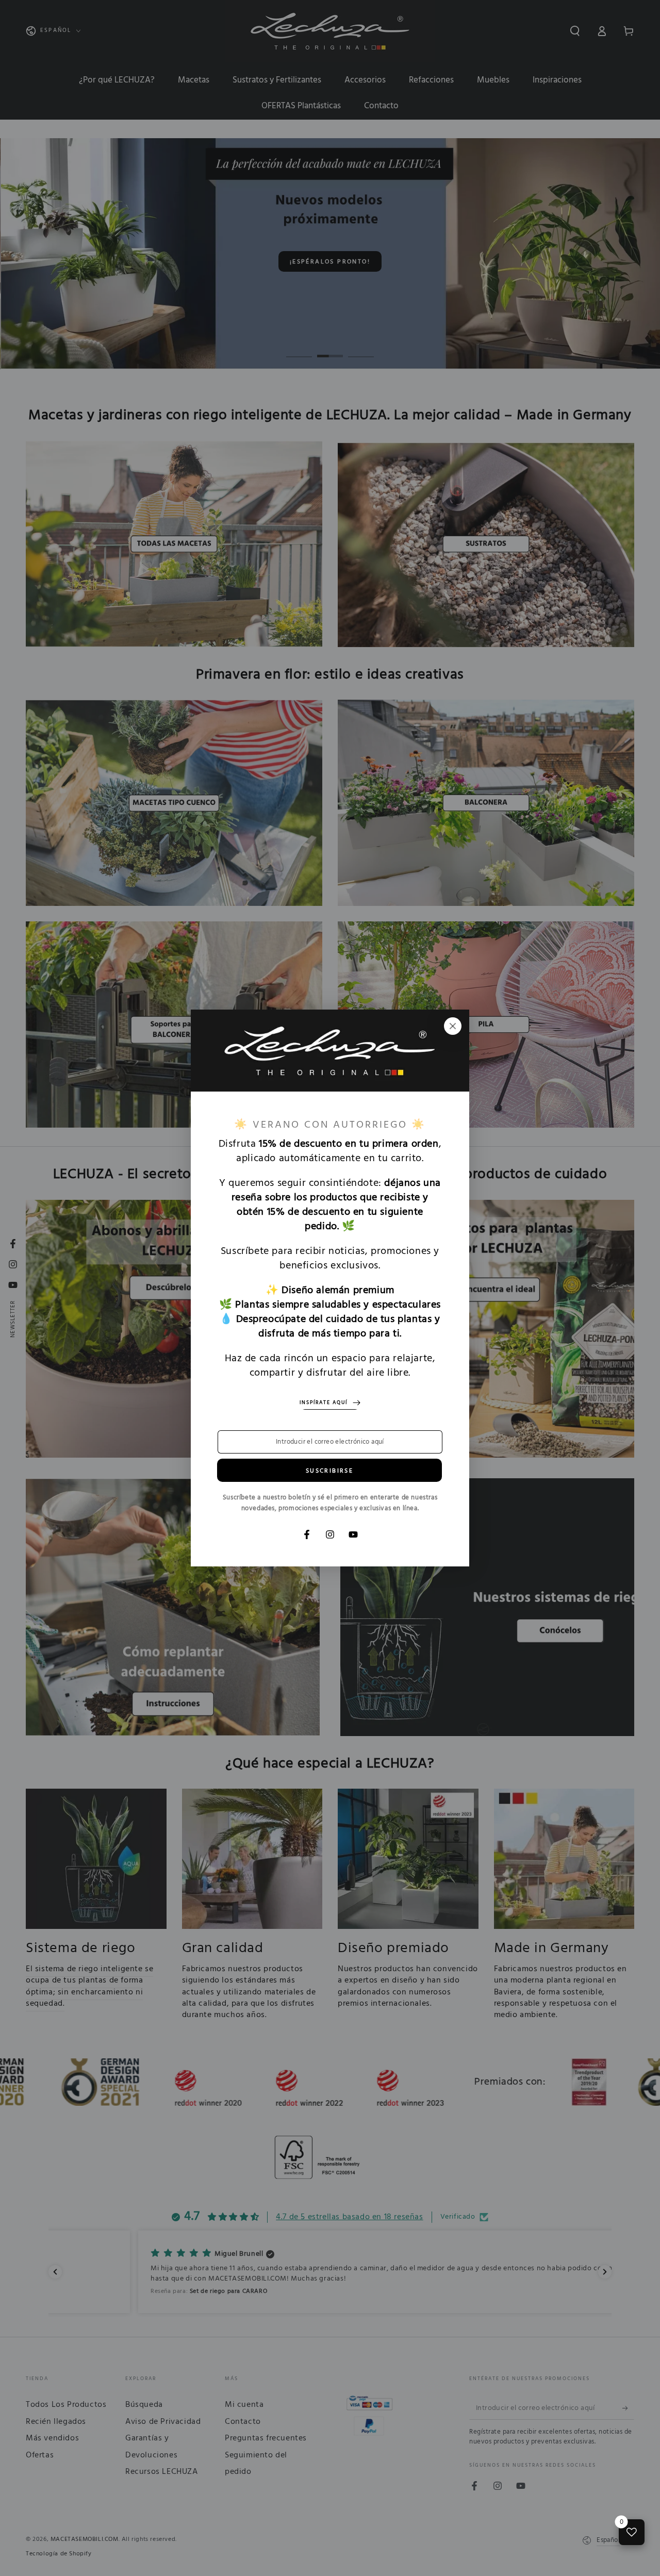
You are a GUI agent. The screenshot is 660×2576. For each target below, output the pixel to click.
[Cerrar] (453, 1026)
